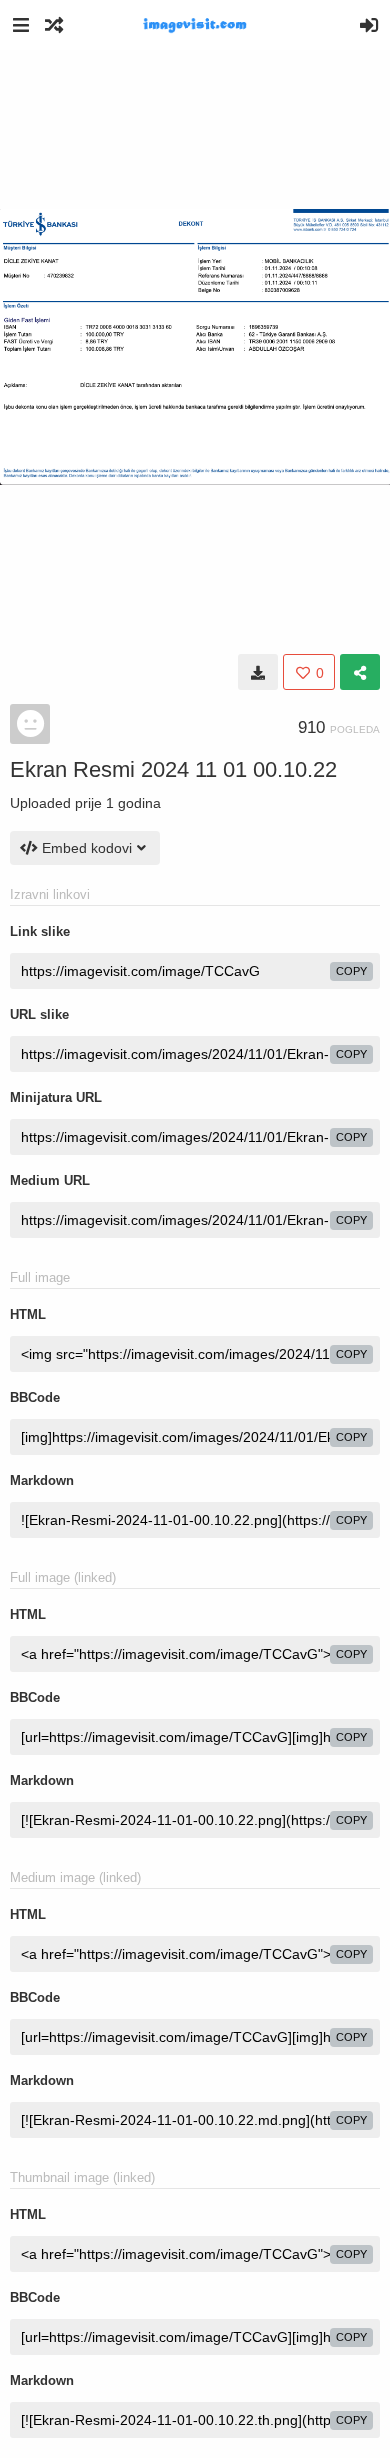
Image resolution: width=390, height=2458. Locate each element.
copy (351, 971)
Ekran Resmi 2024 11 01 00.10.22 (173, 769)
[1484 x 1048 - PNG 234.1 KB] (258, 672)
